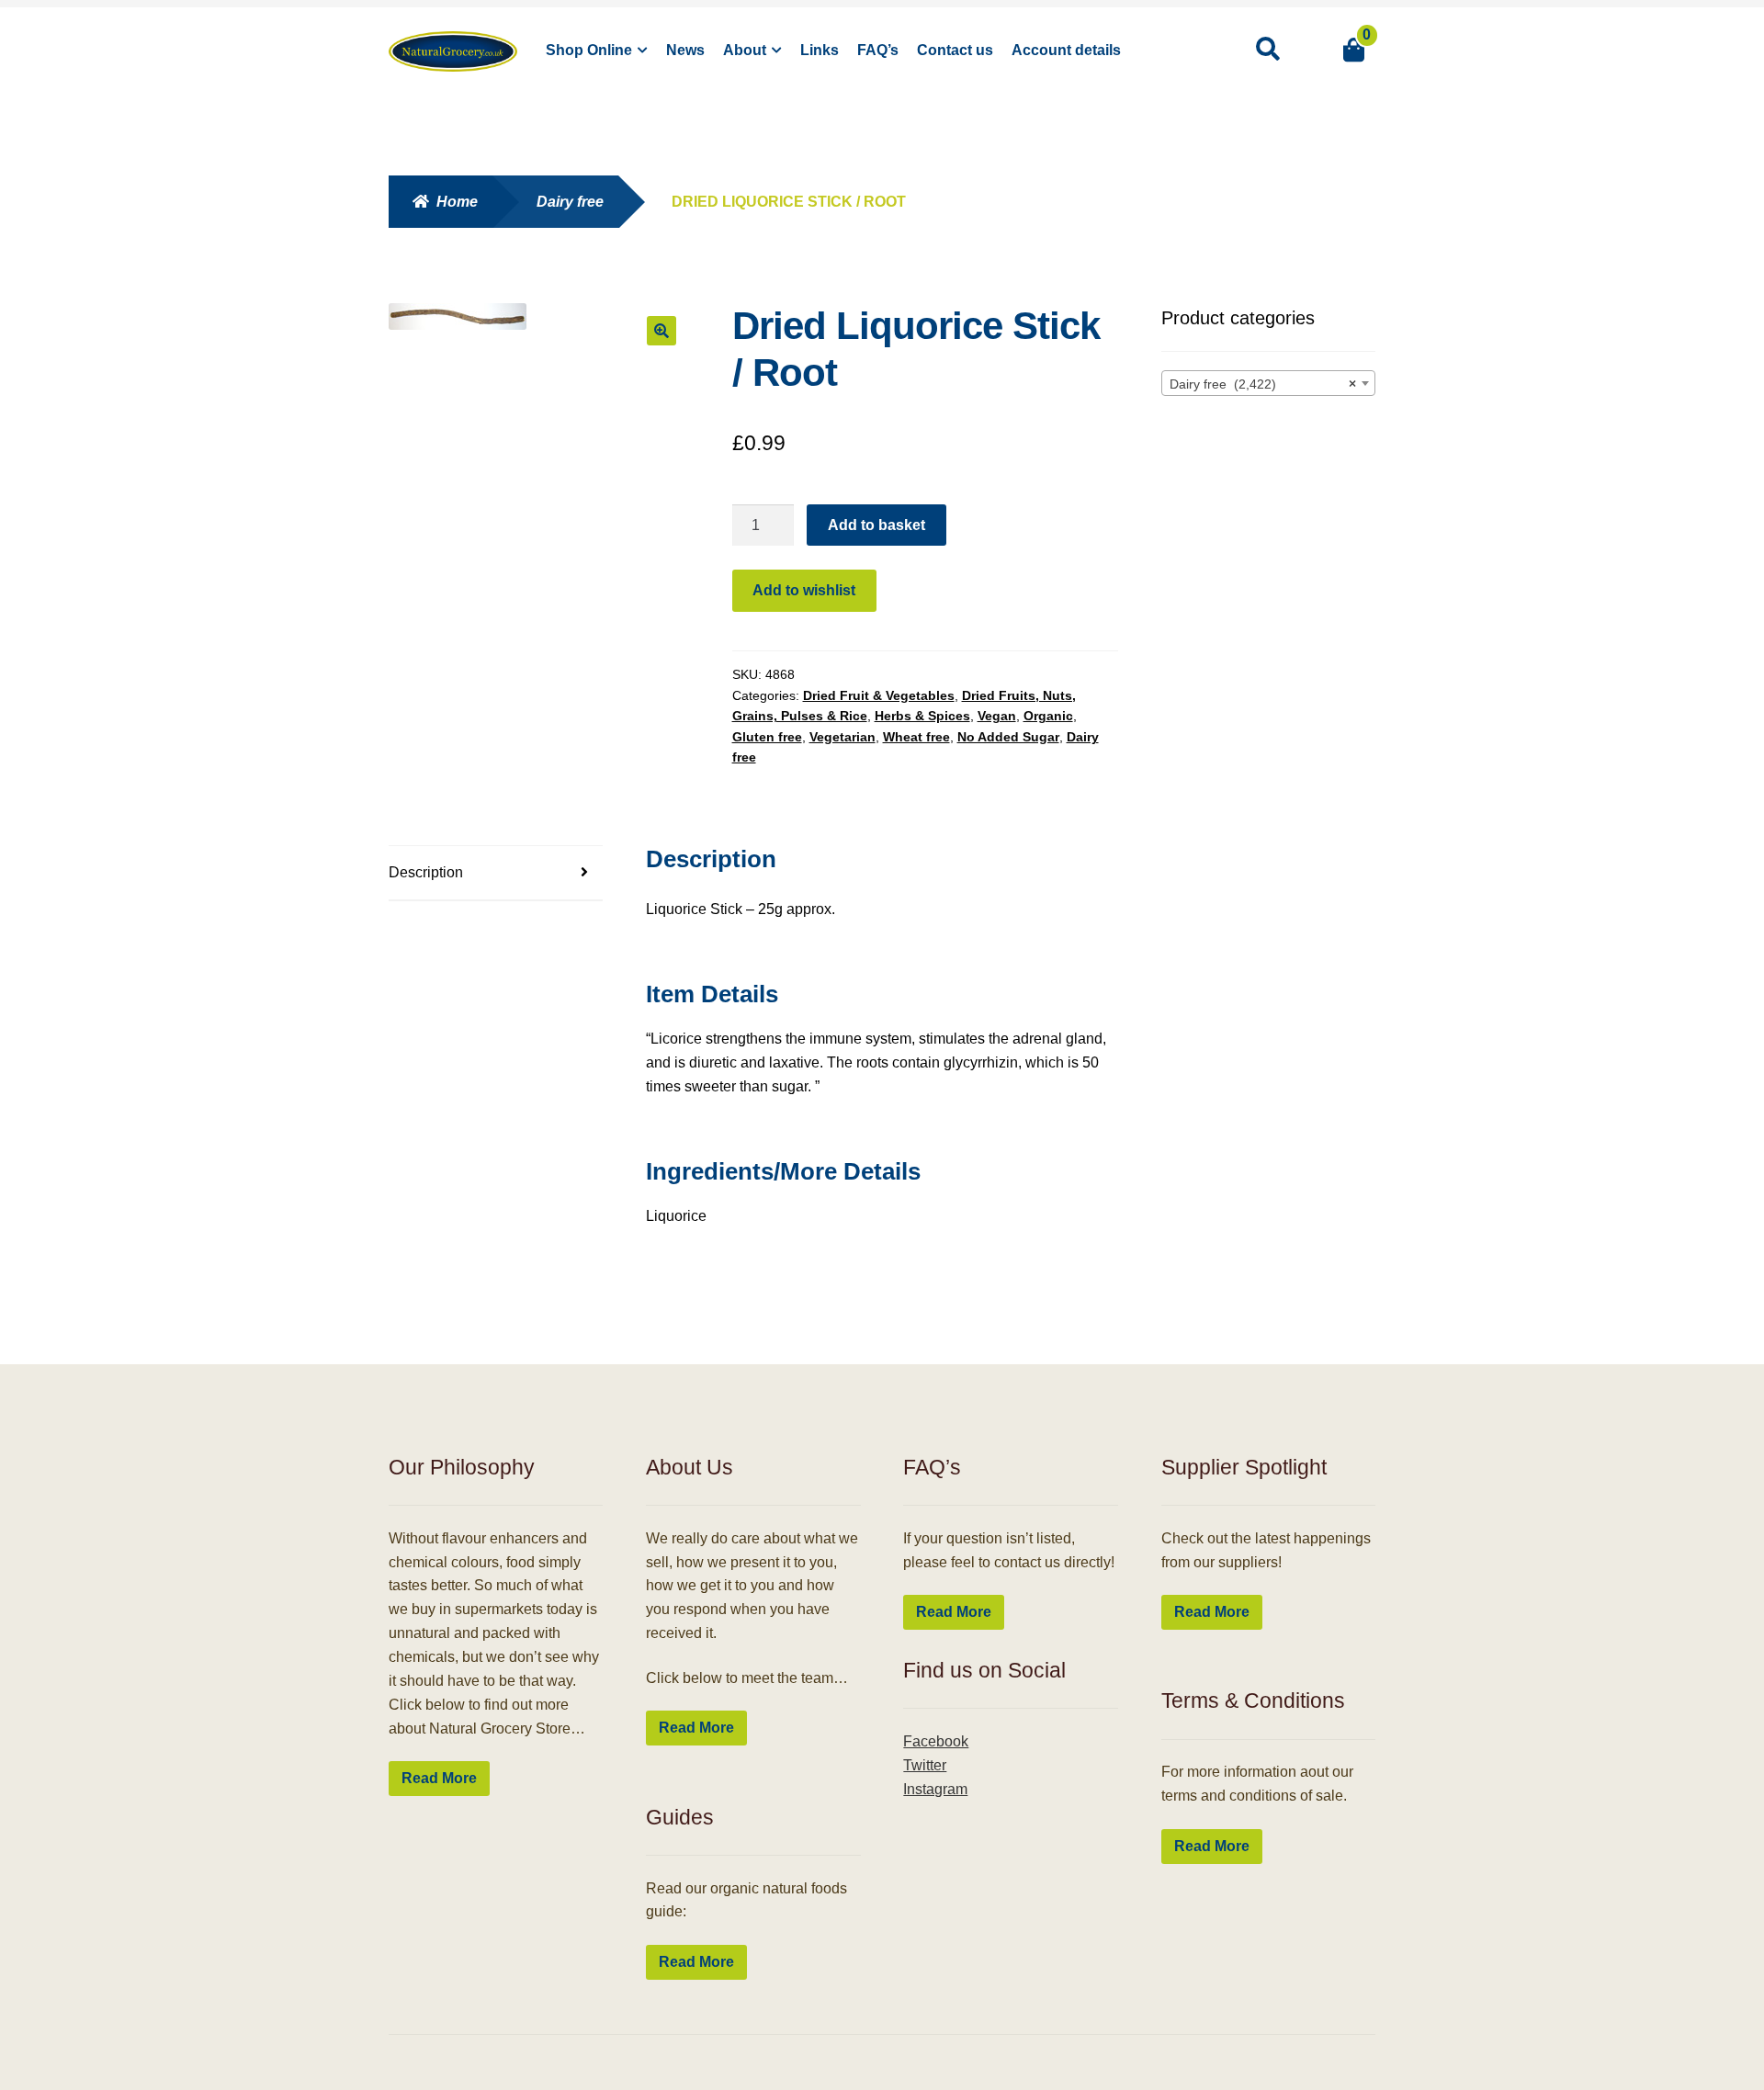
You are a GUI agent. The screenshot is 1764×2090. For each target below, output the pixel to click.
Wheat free (916, 737)
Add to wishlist (804, 590)
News (685, 50)
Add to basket (876, 525)
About (745, 50)
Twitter (925, 1765)
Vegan (997, 716)
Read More (439, 1778)
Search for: (1267, 50)
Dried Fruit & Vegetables (879, 695)
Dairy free (570, 202)
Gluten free (767, 737)
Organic (1048, 716)
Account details (1066, 50)
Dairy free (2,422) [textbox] (1263, 384)
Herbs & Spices (922, 716)
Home (457, 202)
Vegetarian (842, 737)
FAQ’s (878, 50)
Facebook (936, 1741)
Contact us (955, 50)
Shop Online (589, 50)
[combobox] (1269, 383)
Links (820, 50)
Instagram (935, 1789)
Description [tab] (426, 872)
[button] (661, 331)
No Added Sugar (1008, 737)
